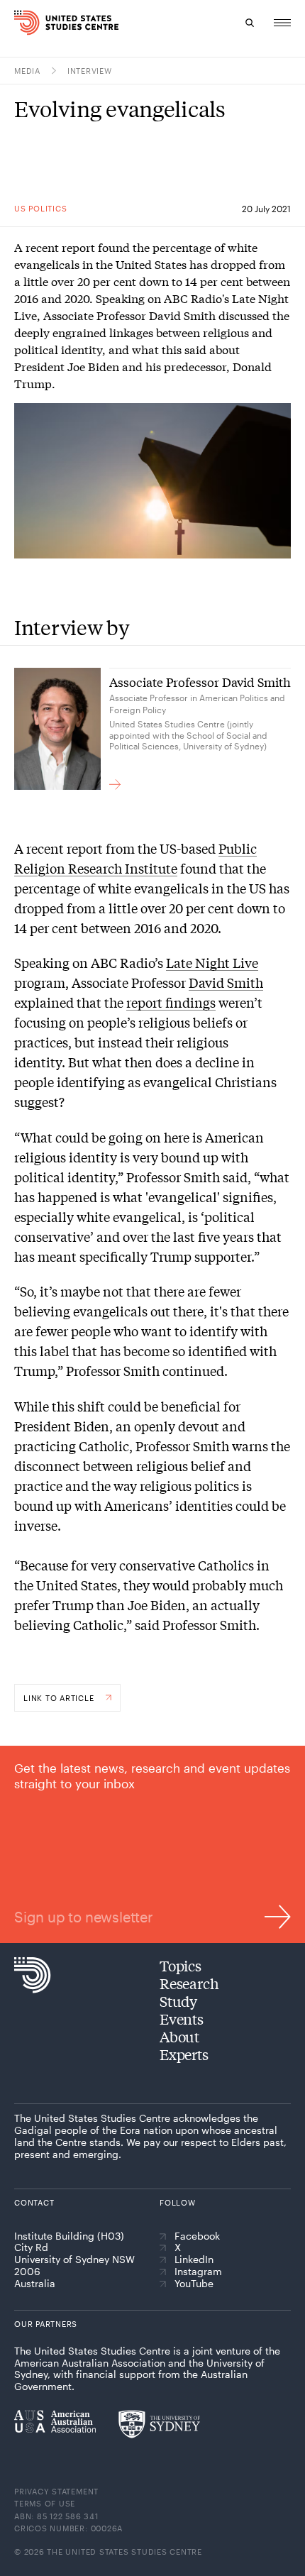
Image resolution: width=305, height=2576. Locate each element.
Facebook (197, 2236)
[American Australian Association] (55, 2421)
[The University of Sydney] (159, 2424)
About (179, 2036)
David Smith (226, 982)
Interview (90, 71)
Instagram (198, 2272)
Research (189, 1983)
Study (178, 2001)
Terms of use (45, 2503)
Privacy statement (56, 2491)
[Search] (250, 23)
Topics (181, 1965)
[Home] (23, 23)
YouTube (194, 2284)
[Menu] (282, 23)
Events (182, 2019)
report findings (171, 1002)
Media (27, 71)
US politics (40, 208)
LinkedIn (194, 2259)
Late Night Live (212, 962)
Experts (184, 2054)
